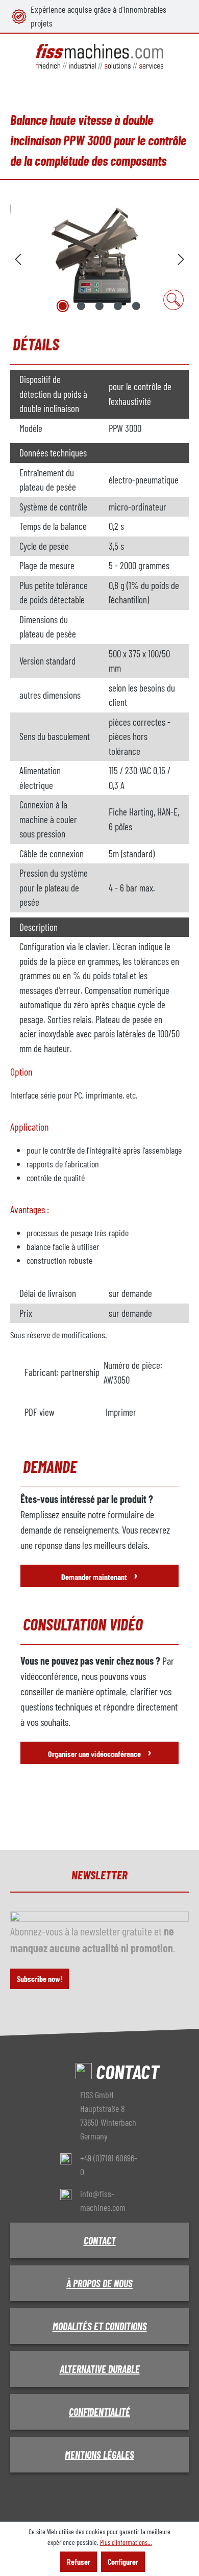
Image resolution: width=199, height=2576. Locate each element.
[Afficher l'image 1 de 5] (63, 306)
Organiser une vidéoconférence (100, 1752)
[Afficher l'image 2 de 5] (81, 306)
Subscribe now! (40, 1979)
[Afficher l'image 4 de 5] (118, 306)
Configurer (123, 2561)
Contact (100, 2240)
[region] (99, 258)
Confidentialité (99, 2412)
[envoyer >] (181, 258)
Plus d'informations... (126, 2542)
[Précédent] (18, 258)
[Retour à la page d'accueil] (99, 57)
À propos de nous (99, 2283)
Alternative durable (100, 2369)
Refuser (79, 2561)
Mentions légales (99, 2455)
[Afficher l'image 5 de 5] (136, 306)
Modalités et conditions (100, 2326)
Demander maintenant (99, 1575)
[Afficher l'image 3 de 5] (99, 306)
